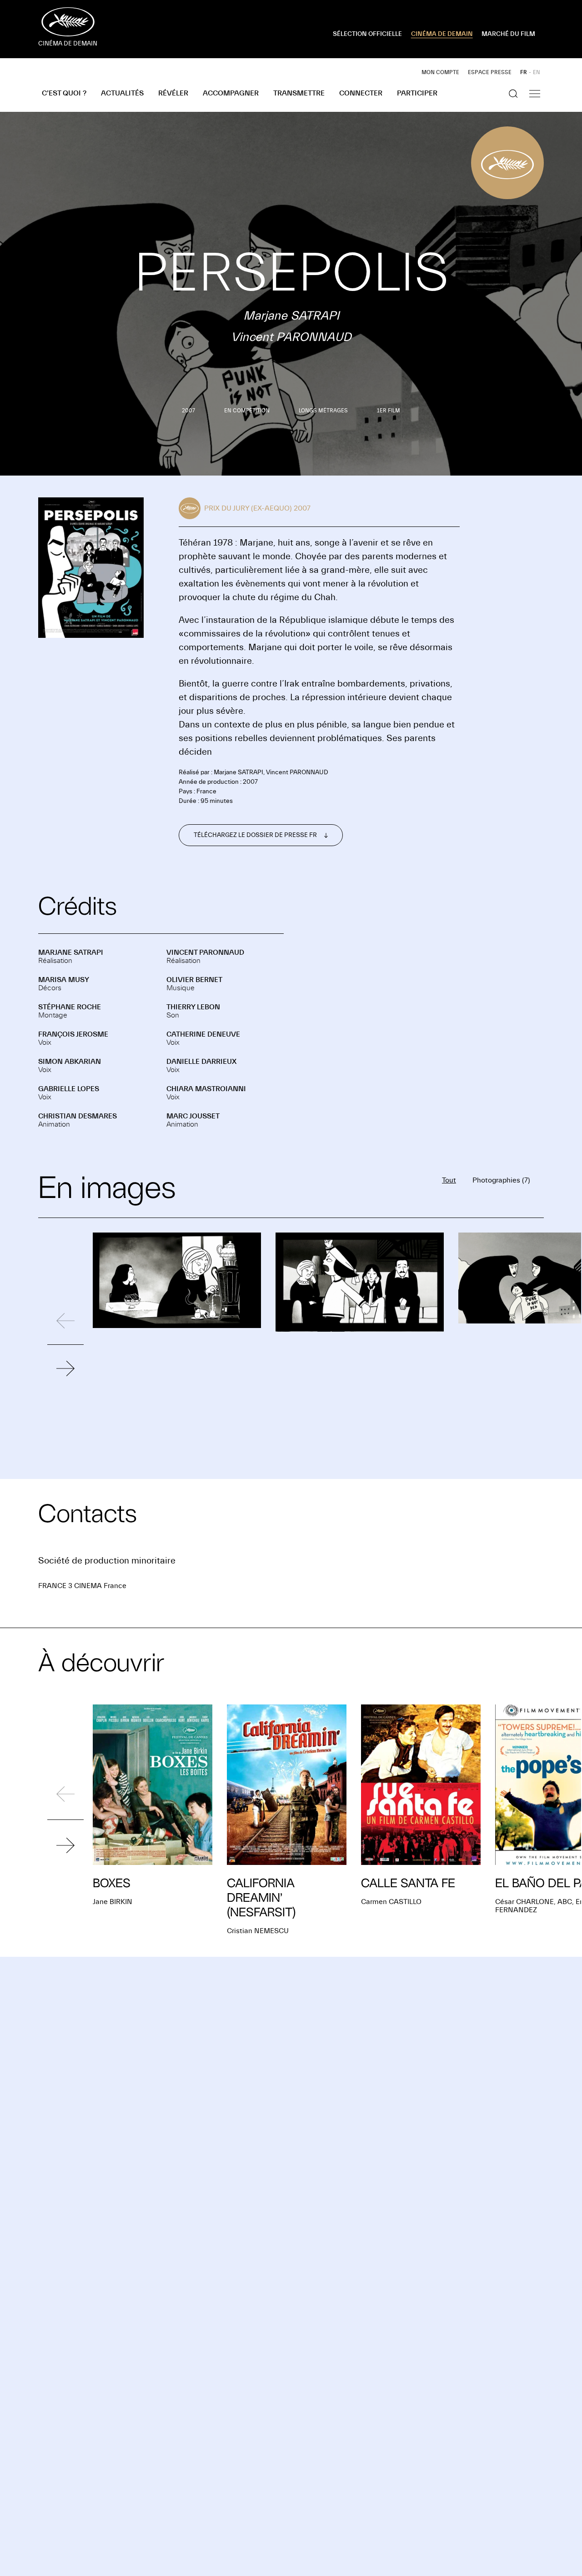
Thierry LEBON (193, 1007)
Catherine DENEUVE (203, 1034)
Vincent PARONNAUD (205, 952)
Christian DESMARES (78, 1116)
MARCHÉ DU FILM (508, 34)
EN (537, 72)
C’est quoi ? (64, 93)
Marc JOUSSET (193, 1116)
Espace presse (490, 72)
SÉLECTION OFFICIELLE (367, 34)
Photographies (501, 1180)
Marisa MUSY (64, 980)
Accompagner (231, 93)
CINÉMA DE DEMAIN (442, 34)
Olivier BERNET (194, 980)
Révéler (173, 93)
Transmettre (299, 93)
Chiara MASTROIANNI (206, 1089)
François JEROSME (73, 1034)
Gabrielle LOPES (69, 1089)
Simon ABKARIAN (70, 1062)
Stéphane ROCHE (70, 1007)
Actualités (122, 93)
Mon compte (440, 72)
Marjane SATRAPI (71, 952)
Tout (449, 1180)
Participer (417, 93)
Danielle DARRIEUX (201, 1062)
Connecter (361, 93)
